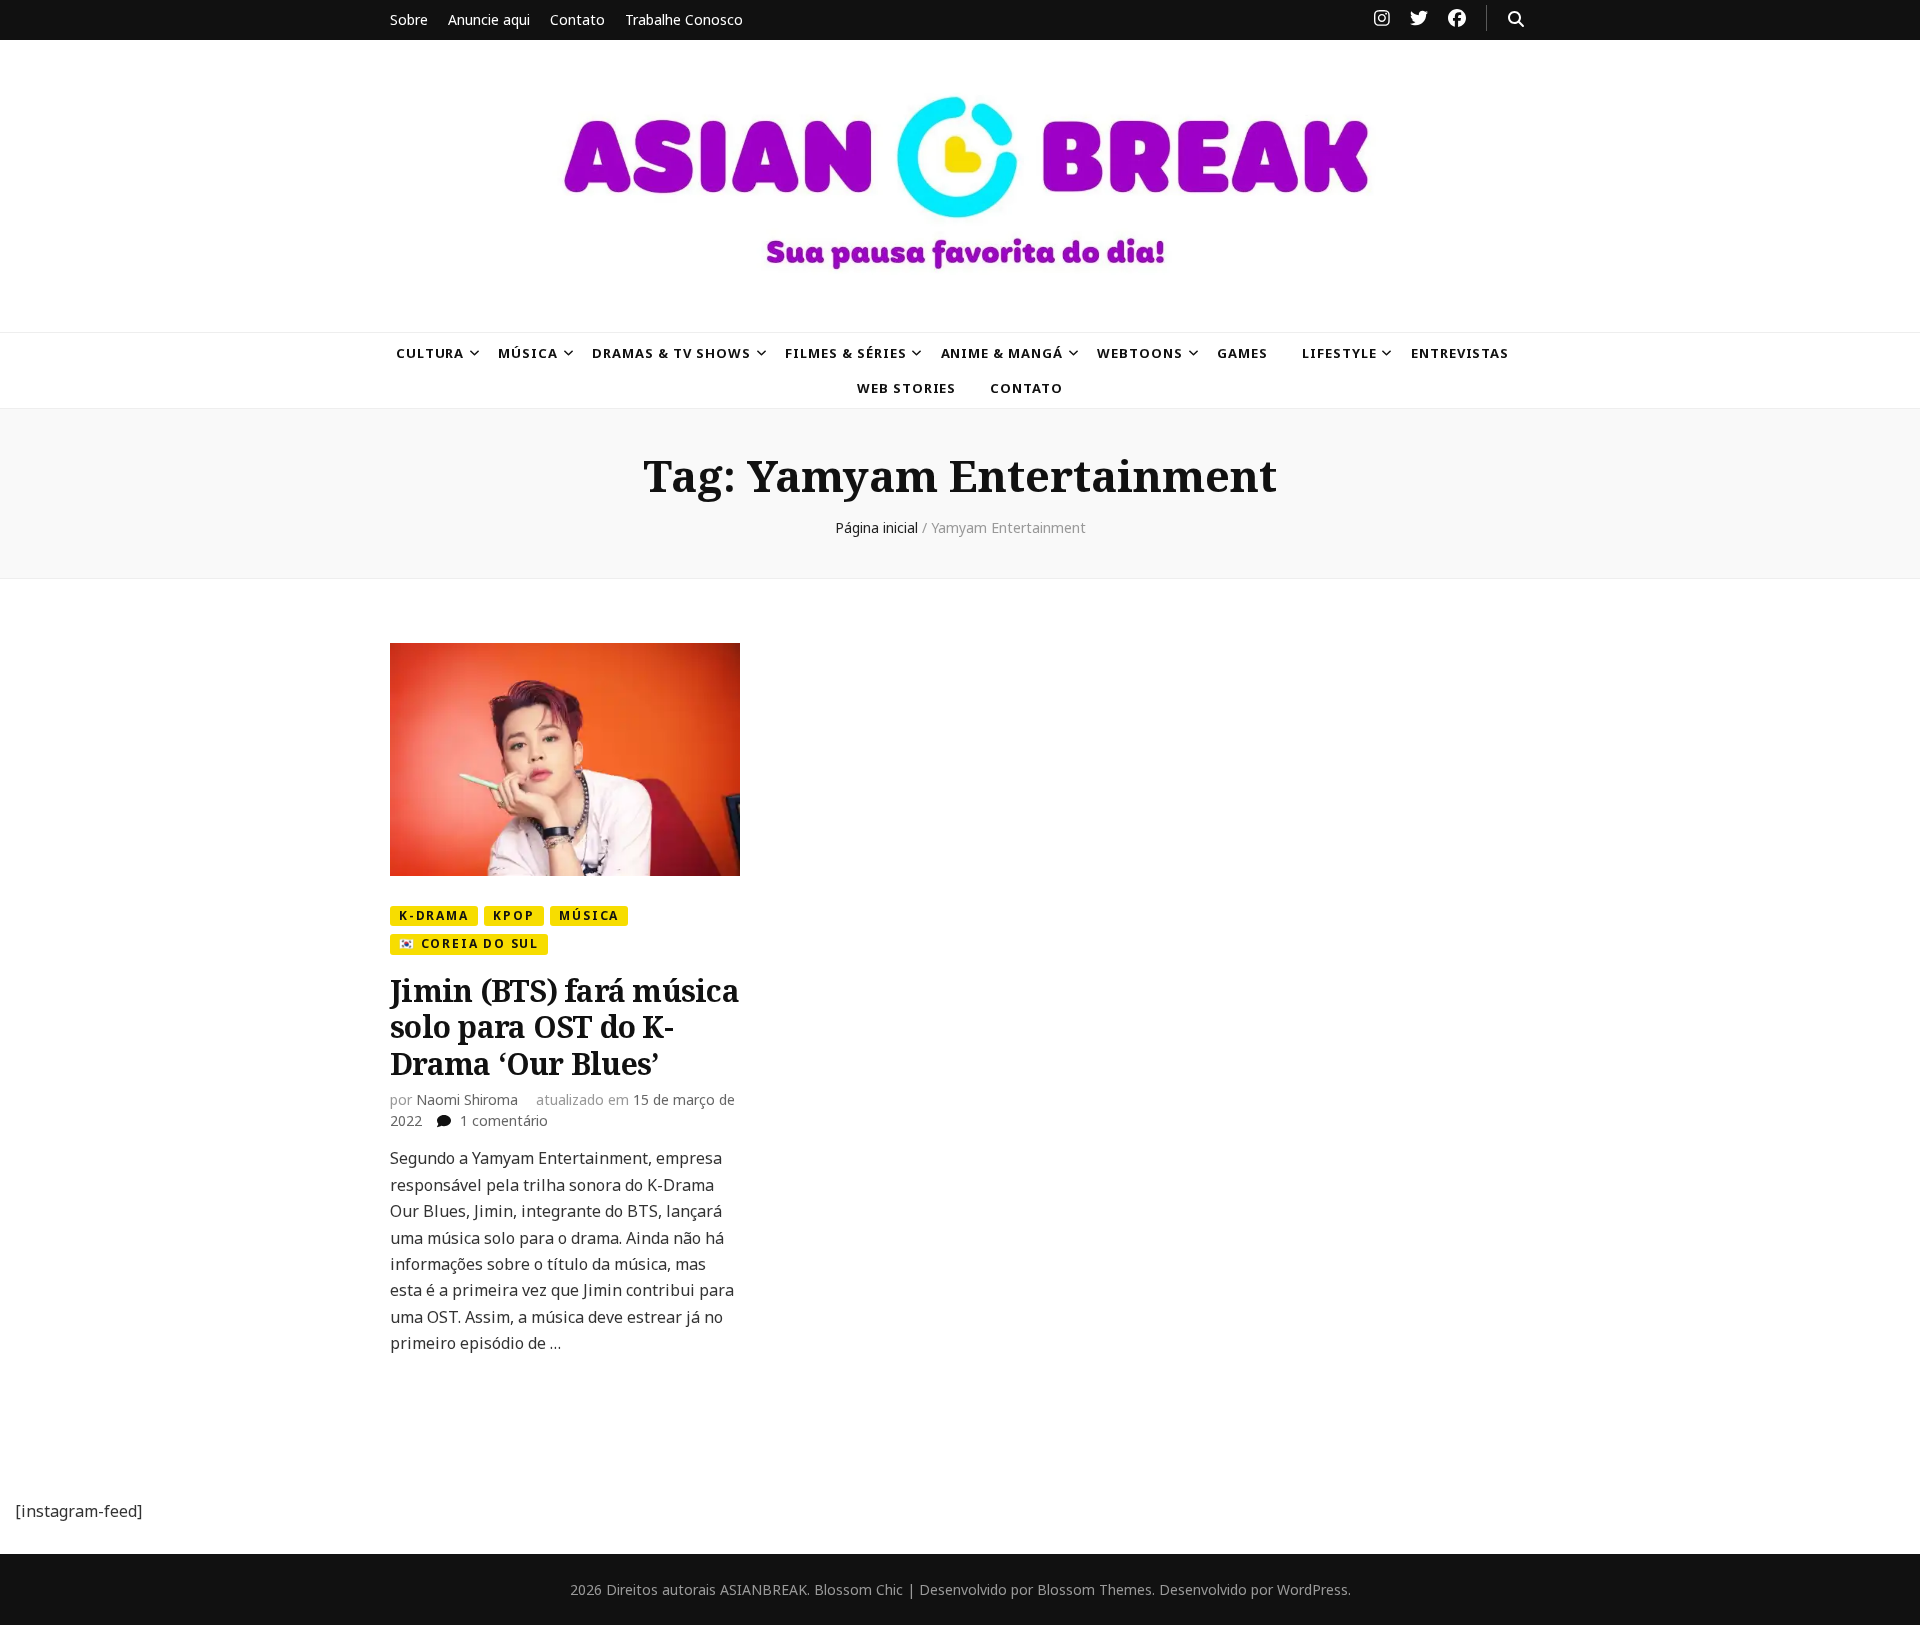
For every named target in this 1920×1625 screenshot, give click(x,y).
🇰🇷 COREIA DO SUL (469, 943)
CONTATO (1026, 388)
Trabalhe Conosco (684, 19)
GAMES (1242, 353)
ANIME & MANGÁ (1002, 353)
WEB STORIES (907, 388)
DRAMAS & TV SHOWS (671, 353)
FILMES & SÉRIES (846, 353)
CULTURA (430, 353)
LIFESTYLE (1339, 353)
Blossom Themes (1094, 1589)
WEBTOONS (1140, 353)
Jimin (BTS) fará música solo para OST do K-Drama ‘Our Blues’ (564, 1027)
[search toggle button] (1516, 19)
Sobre (409, 19)
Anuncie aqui (489, 19)
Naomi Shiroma (467, 1099)
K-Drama (434, 915)
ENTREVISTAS (1460, 353)
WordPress (1312, 1589)
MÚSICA (528, 353)
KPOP (513, 915)
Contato (577, 19)
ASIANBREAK (763, 1589)
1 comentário (504, 1120)
